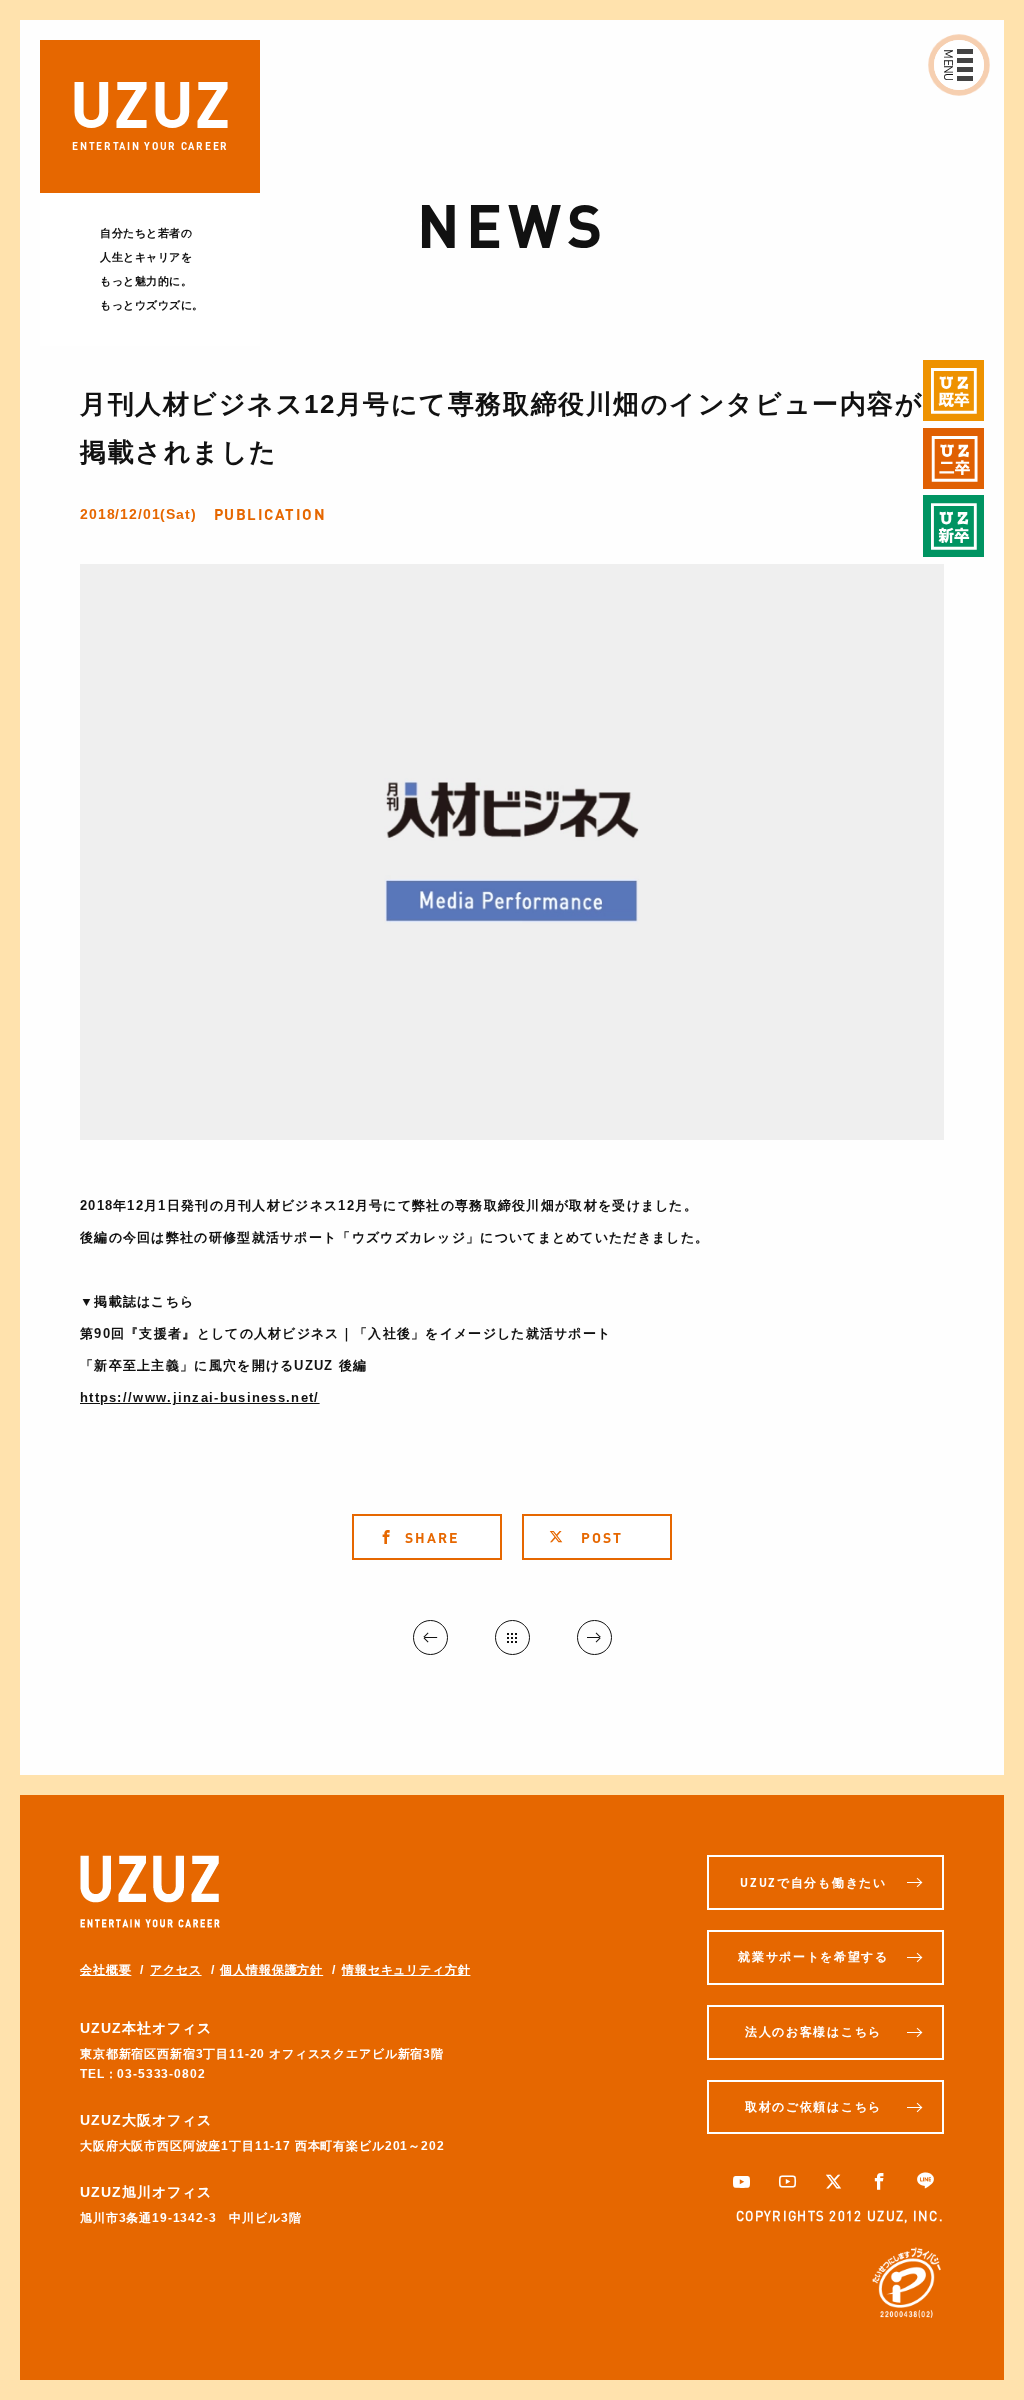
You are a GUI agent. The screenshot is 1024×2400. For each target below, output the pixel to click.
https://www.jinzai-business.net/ (200, 1397)
